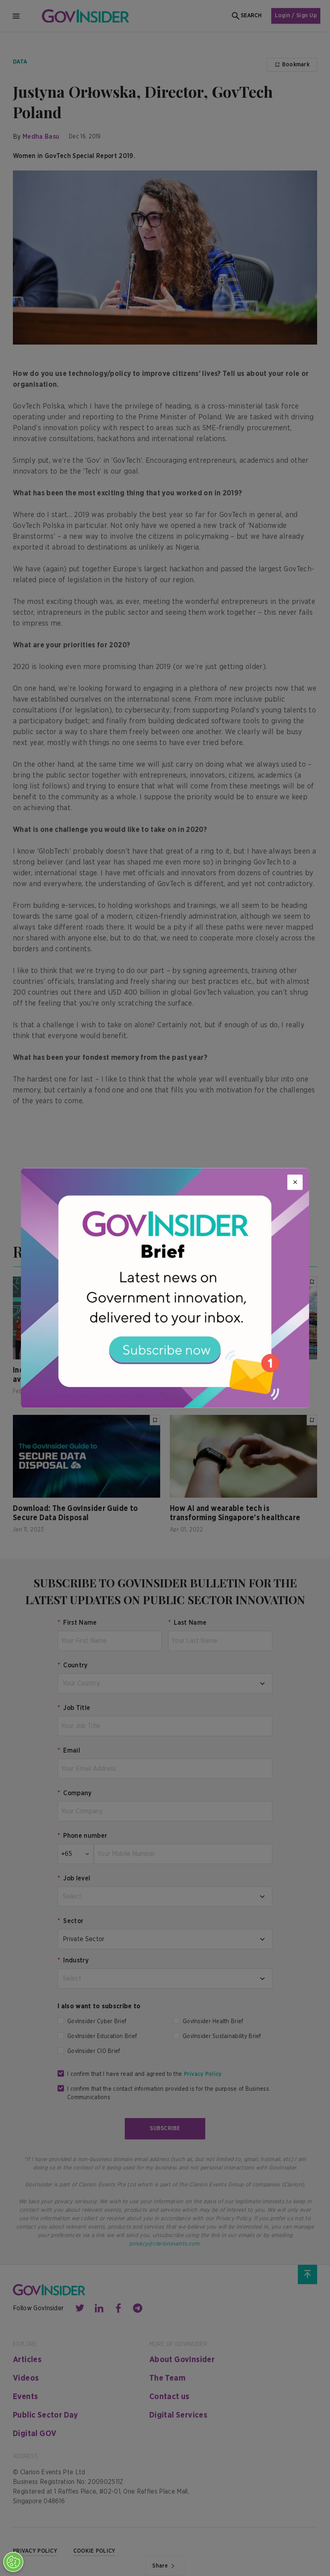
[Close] (295, 1182)
